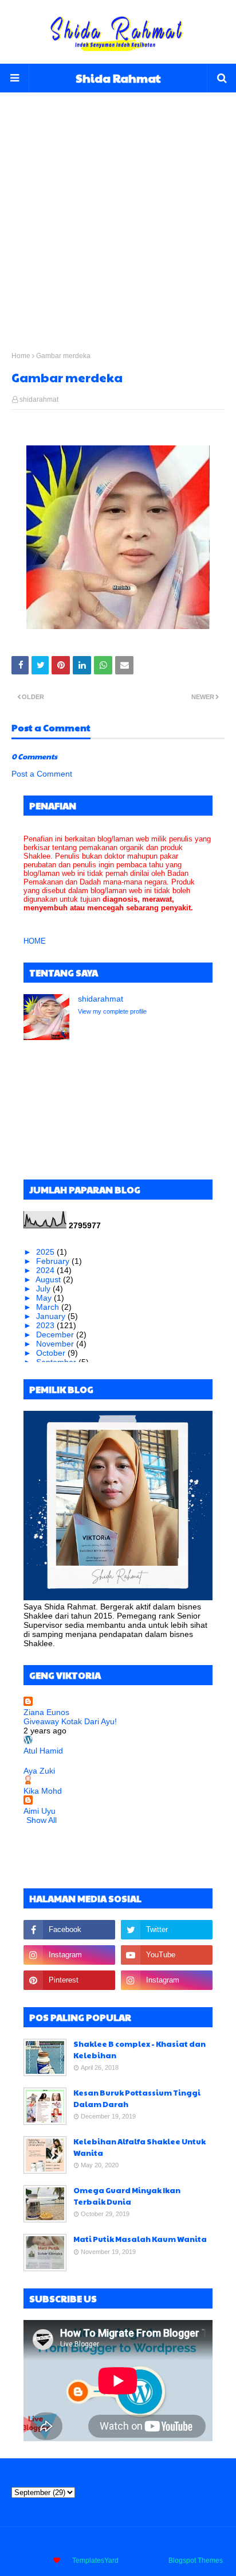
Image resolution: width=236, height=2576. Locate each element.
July (44, 1289)
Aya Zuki (39, 1771)
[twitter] (167, 1930)
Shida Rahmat (118, 78)
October (52, 1353)
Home (21, 356)
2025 (46, 1252)
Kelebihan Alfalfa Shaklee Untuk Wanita (139, 2147)
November (56, 1344)
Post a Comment (42, 774)
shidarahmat (39, 399)
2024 (46, 1270)
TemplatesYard (95, 2561)
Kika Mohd (43, 1791)
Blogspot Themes (196, 2561)
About (91, 2544)
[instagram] (69, 1955)
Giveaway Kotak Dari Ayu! (70, 1721)
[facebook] (69, 1930)
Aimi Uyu (40, 1811)
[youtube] (167, 1955)
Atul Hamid (43, 1751)
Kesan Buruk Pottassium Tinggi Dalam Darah (137, 2098)
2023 (46, 1325)
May (45, 1298)
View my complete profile (112, 1011)
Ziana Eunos (46, 1712)
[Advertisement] (118, 211)
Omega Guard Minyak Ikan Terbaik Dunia (127, 2196)
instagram (172, 2544)
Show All (42, 1820)
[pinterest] (69, 1980)
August (49, 1279)
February (54, 1261)
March (49, 1307)
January (52, 1316)
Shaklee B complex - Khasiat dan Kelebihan (139, 2050)
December (56, 1334)
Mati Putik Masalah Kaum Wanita (140, 2239)
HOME (35, 941)
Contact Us (128, 2544)
